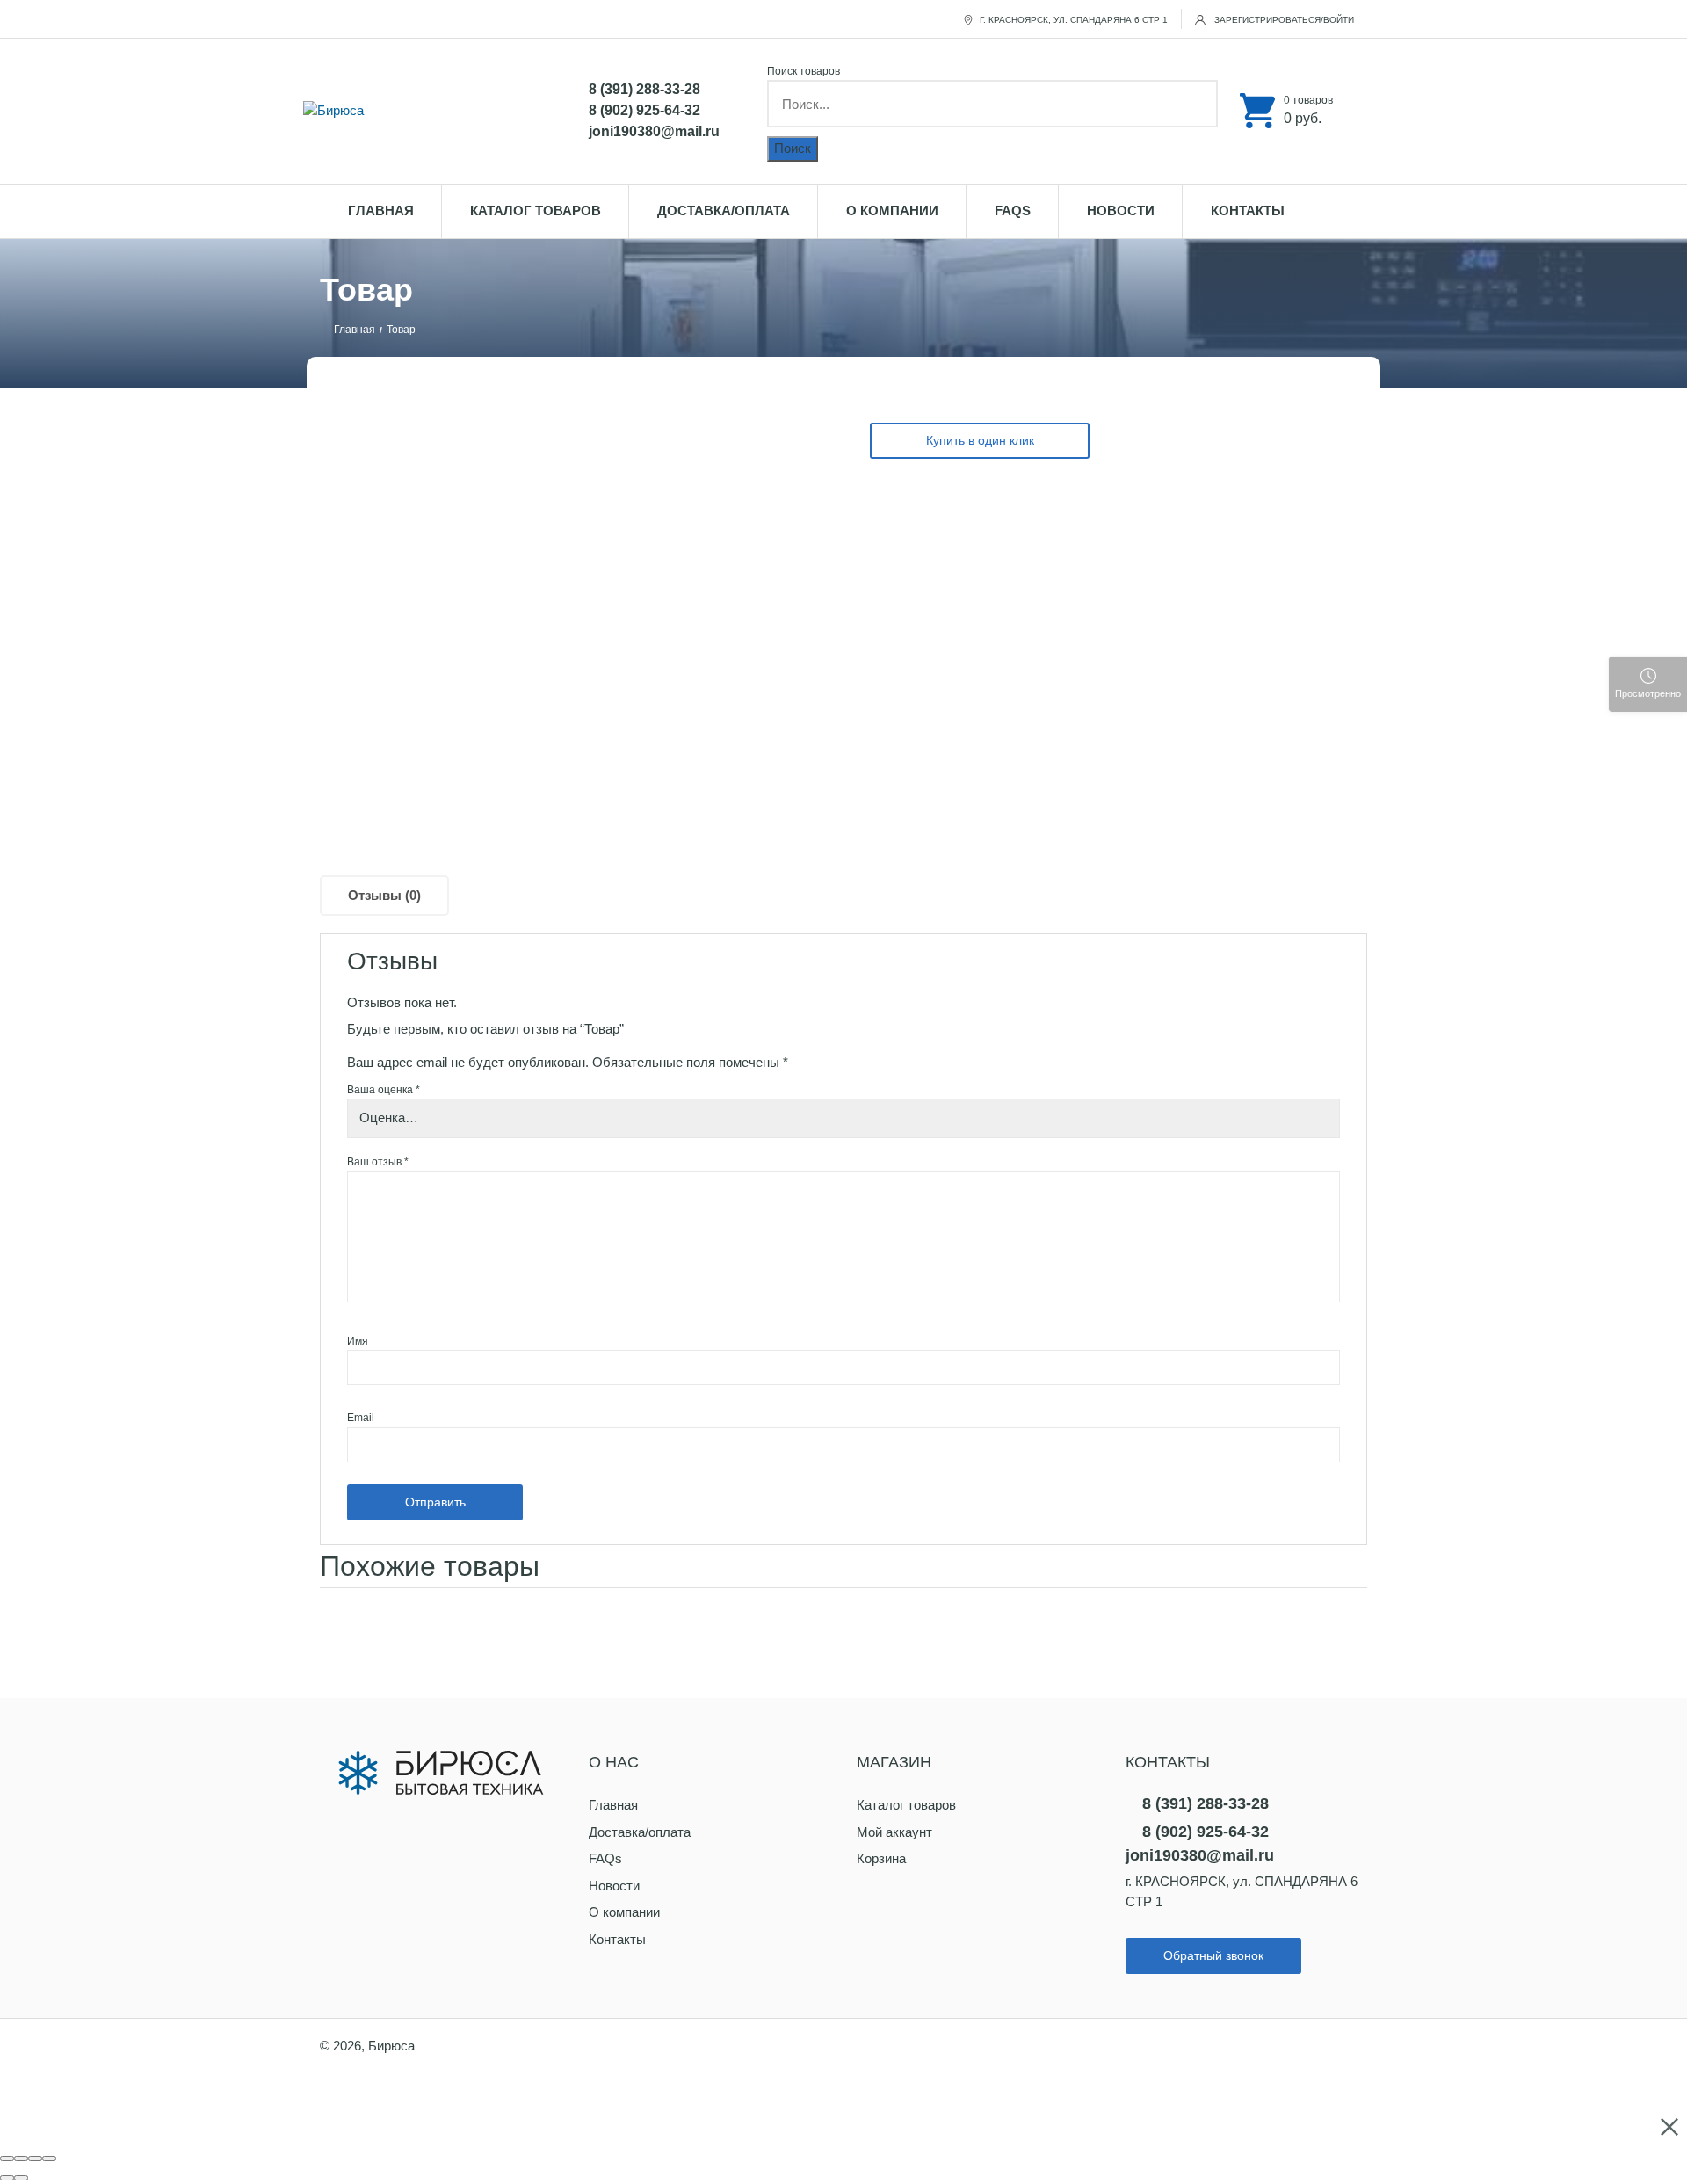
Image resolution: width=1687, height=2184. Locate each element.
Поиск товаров (804, 71)
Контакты (1248, 210)
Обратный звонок (1213, 1955)
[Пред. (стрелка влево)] (7, 2178)
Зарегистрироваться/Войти (1283, 20)
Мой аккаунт (894, 1832)
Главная (381, 210)
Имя (358, 1341)
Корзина (881, 1858)
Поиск (793, 148)
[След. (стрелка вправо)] (21, 2178)
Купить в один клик (980, 440)
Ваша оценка (384, 1090)
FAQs (1013, 210)
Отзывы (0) (384, 895)
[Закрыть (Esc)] (7, 2159)
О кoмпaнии (892, 210)
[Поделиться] (21, 2159)
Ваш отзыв (378, 1162)
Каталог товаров (536, 210)
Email (361, 1418)
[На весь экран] (35, 2159)
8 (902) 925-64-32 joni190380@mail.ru (654, 121)
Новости (1121, 210)
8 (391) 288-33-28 (644, 89)
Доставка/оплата (724, 210)
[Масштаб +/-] (49, 2159)
